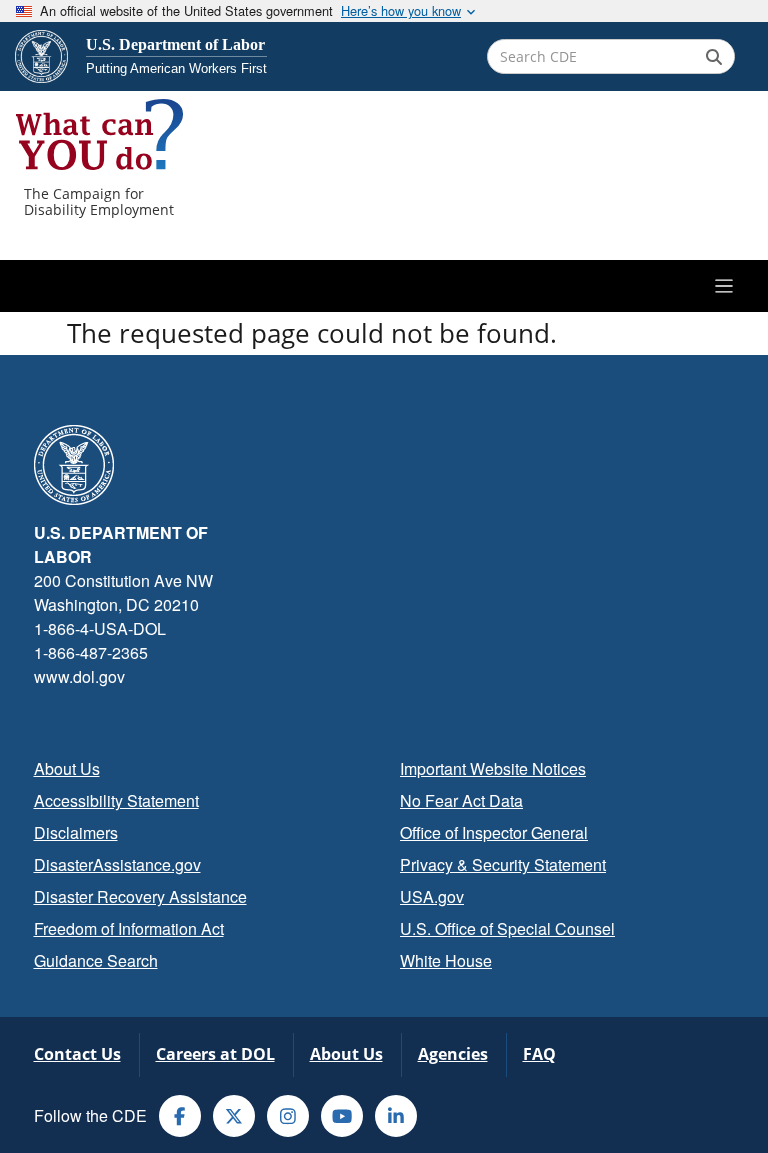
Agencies (453, 1054)
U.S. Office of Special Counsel (507, 928)
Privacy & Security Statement (503, 864)
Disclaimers (76, 832)
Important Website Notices (493, 768)
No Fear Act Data (461, 800)
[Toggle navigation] (384, 286)
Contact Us (77, 1054)
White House (446, 960)
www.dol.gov (79, 676)
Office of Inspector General (494, 832)
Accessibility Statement (116, 800)
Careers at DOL (215, 1054)
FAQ (539, 1054)
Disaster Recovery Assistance (140, 896)
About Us (67, 768)
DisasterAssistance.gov (117, 864)
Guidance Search (96, 960)
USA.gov (432, 896)
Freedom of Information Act (129, 928)
